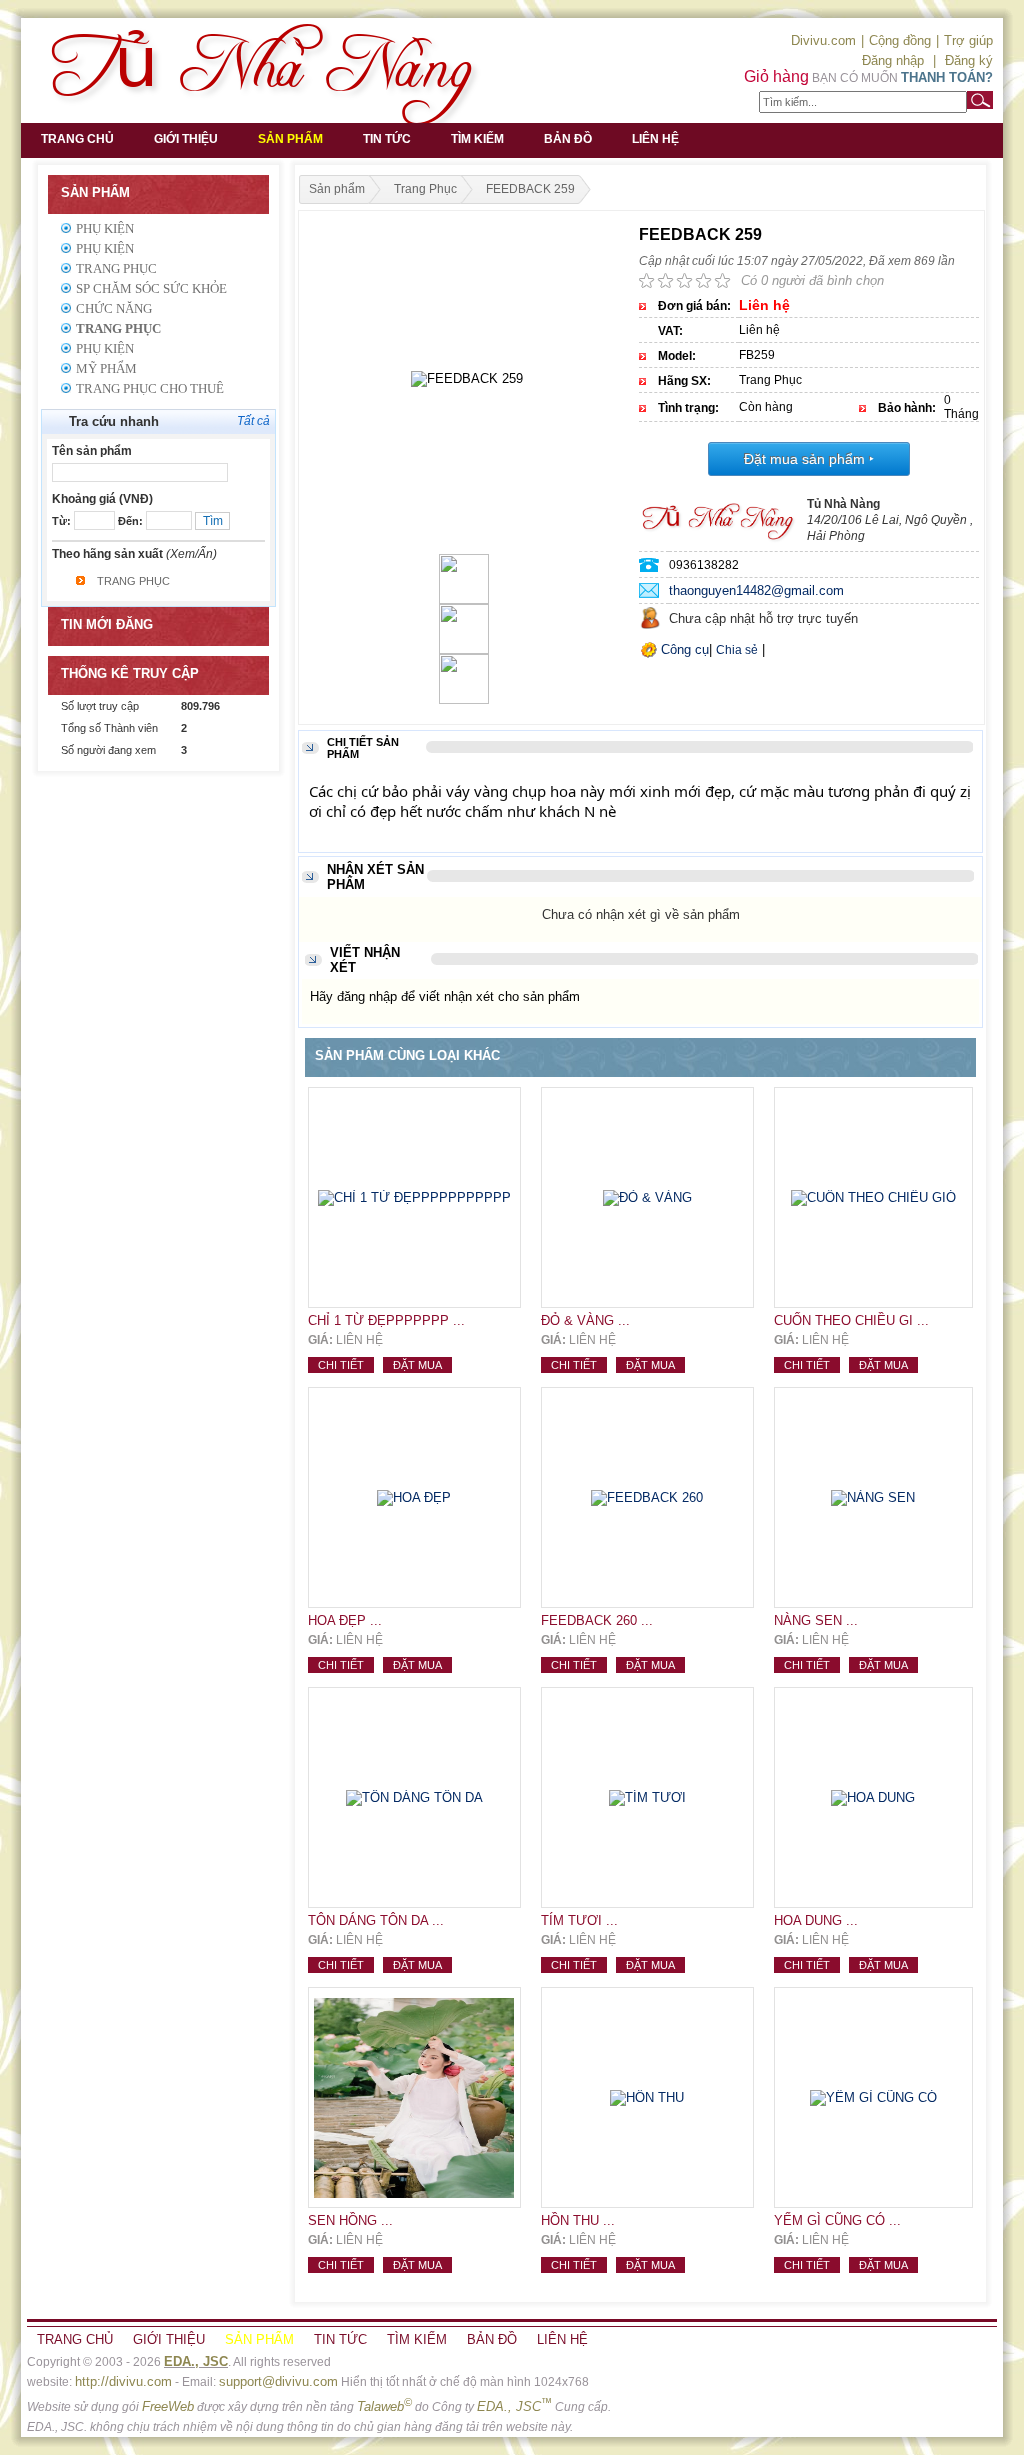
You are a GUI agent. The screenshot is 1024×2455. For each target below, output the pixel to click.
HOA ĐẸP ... (345, 1620)
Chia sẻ (737, 650)
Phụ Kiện (105, 228)
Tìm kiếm (477, 139)
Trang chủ (77, 139)
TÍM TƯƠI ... (579, 1920)
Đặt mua (417, 1365)
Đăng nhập (893, 60)
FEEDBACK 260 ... (597, 1620)
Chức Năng (114, 308)
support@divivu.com (278, 2381)
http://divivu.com (123, 2381)
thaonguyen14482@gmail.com (756, 590)
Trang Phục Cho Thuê (150, 388)
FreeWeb (168, 2406)
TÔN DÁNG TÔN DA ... (376, 1920)
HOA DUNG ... (816, 1920)
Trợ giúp (968, 40)
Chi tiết (341, 1365)
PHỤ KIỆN (105, 348)
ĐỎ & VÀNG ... (585, 1320)
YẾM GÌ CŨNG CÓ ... (837, 2220)
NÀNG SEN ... (816, 1620)
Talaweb (384, 2406)
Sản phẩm (290, 139)
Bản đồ (568, 139)
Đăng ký (969, 60)
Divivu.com (823, 40)
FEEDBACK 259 (530, 189)
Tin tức (387, 139)
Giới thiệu (186, 139)
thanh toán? (947, 77)
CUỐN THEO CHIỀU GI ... (851, 1320)
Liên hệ (655, 139)
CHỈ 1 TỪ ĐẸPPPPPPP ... (386, 1320)
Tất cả (253, 421)
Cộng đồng (900, 40)
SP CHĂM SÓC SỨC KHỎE (151, 288)
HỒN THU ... (578, 2220)
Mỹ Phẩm (106, 368)
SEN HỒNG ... (350, 2220)
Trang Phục (116, 268)
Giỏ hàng (776, 76)
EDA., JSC (196, 2361)
